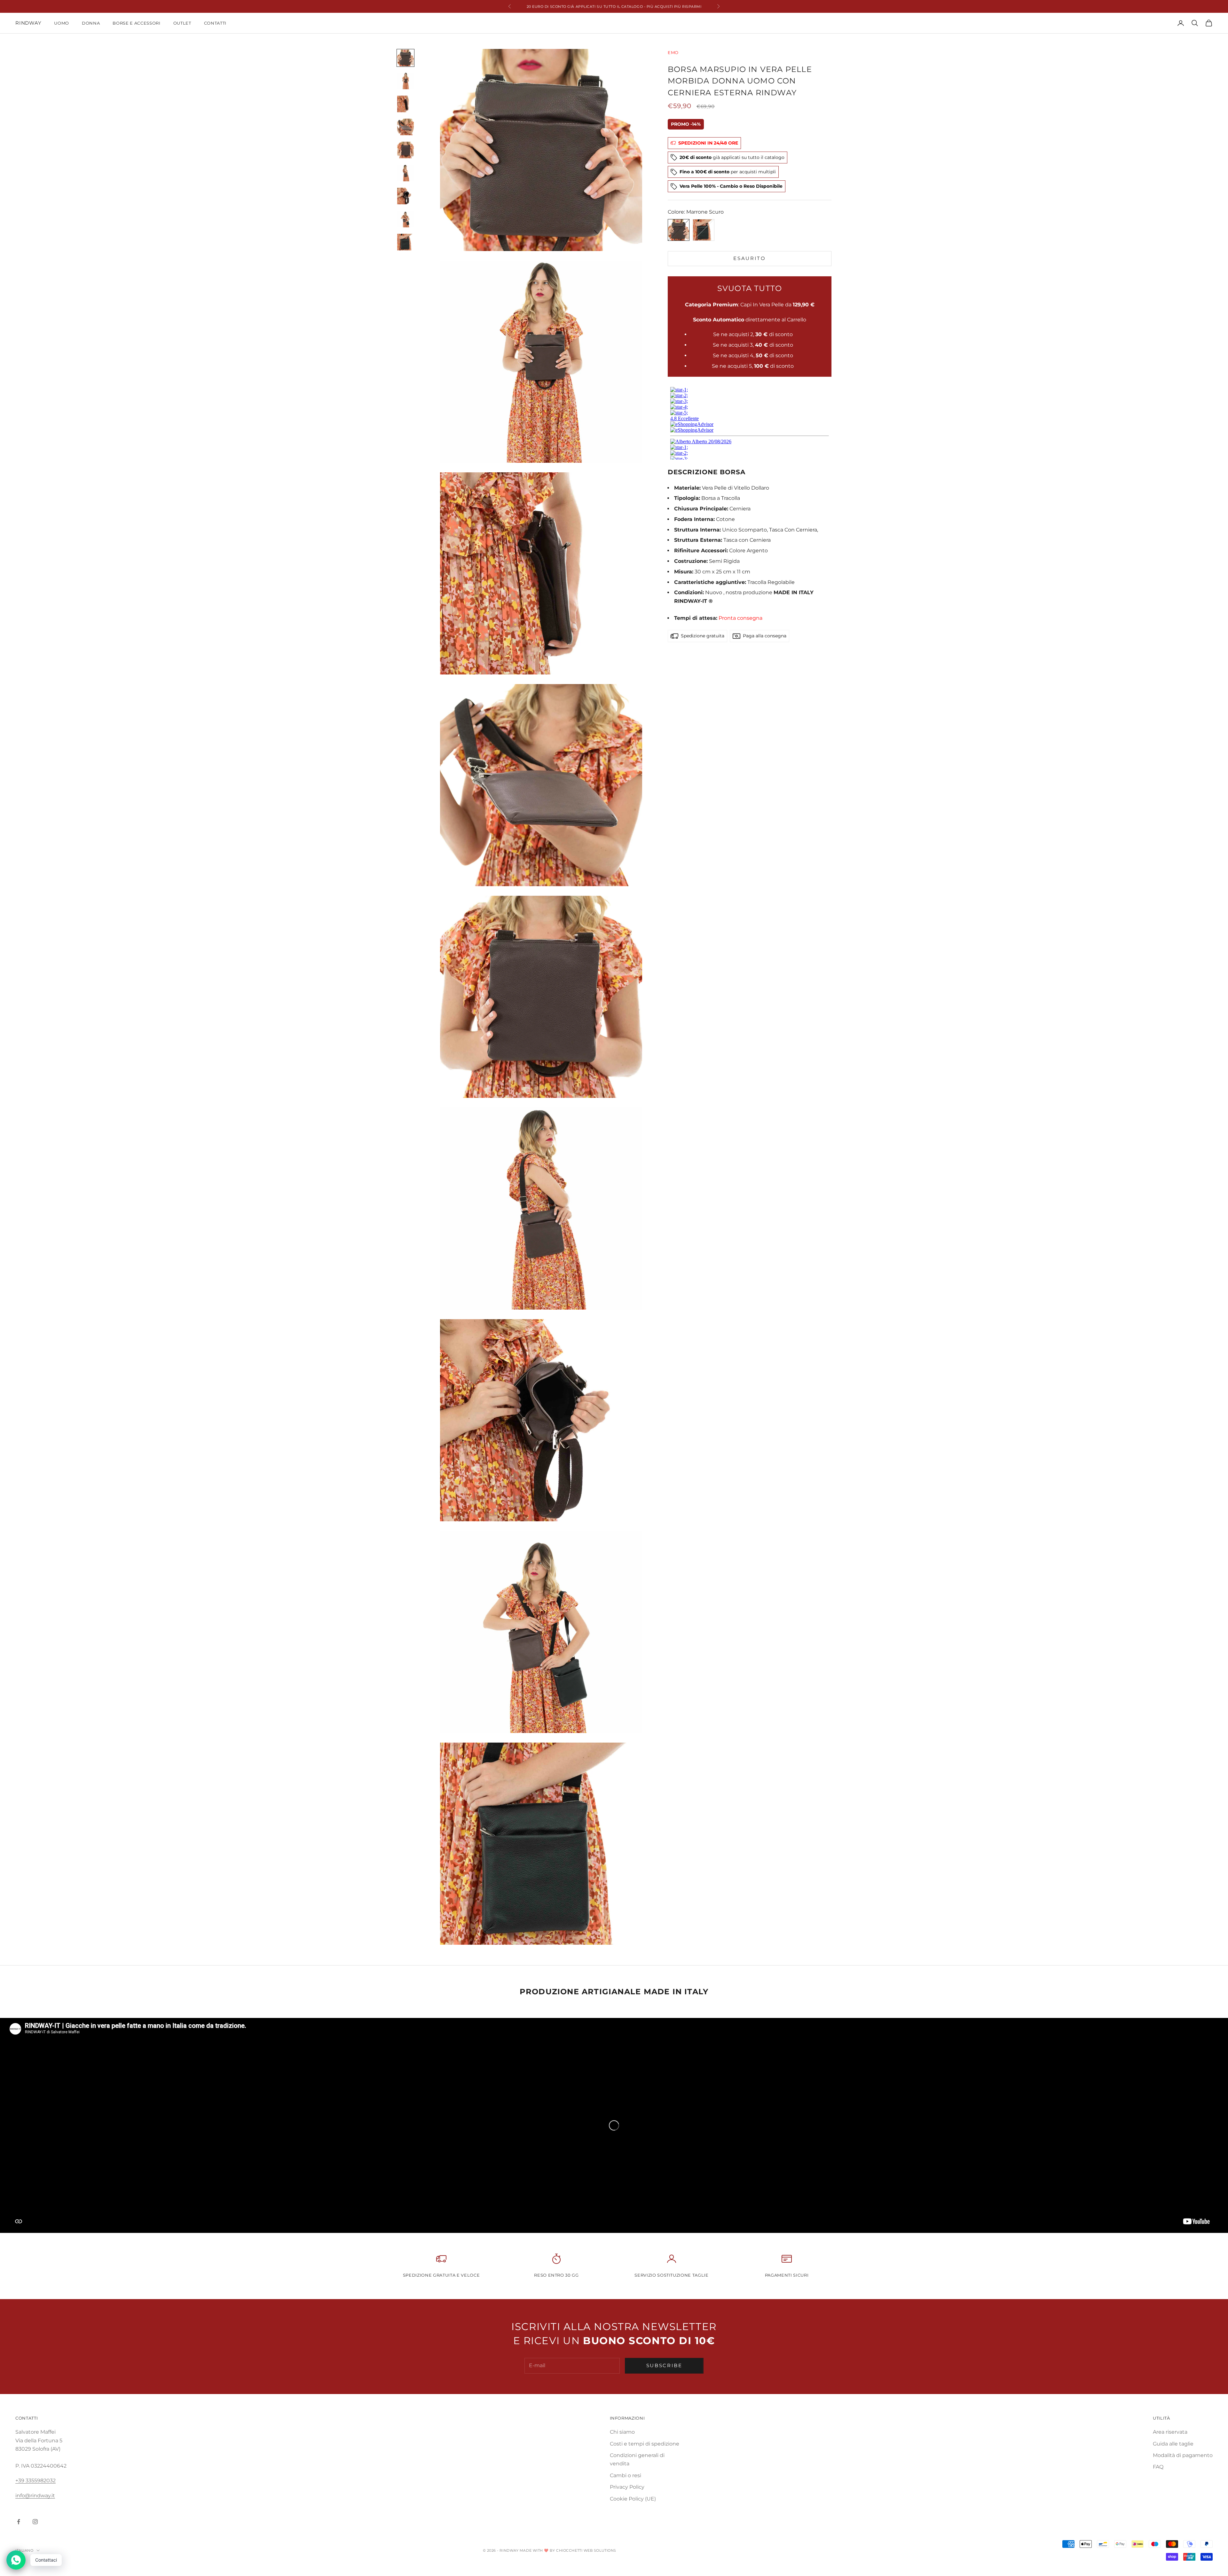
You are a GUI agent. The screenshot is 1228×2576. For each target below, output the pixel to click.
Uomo (62, 23)
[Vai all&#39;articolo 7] (405, 196)
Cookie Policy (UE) (633, 2499)
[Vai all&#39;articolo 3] (405, 104)
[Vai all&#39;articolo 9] (405, 242)
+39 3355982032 (35, 2481)
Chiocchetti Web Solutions (586, 2550)
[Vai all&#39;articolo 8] (405, 219)
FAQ (1158, 2467)
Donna (91, 23)
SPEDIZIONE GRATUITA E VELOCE (441, 2275)
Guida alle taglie (1173, 2444)
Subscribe (664, 2365)
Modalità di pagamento (1183, 2455)
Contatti (215, 23)
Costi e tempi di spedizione (645, 2444)
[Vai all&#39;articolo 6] (405, 173)
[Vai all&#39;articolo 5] (405, 150)
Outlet (182, 23)
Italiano (24, 2550)
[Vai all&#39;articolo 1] (405, 58)
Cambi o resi (626, 2475)
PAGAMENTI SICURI (787, 2275)
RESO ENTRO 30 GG (556, 2275)
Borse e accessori (136, 23)
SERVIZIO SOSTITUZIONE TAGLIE (671, 2275)
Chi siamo (622, 2432)
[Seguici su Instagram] (35, 2522)
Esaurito (750, 258)
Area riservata (1170, 2432)
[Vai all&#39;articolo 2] (405, 81)
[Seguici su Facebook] (19, 2522)
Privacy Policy (627, 2487)
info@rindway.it (35, 2496)
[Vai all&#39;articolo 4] (405, 127)
